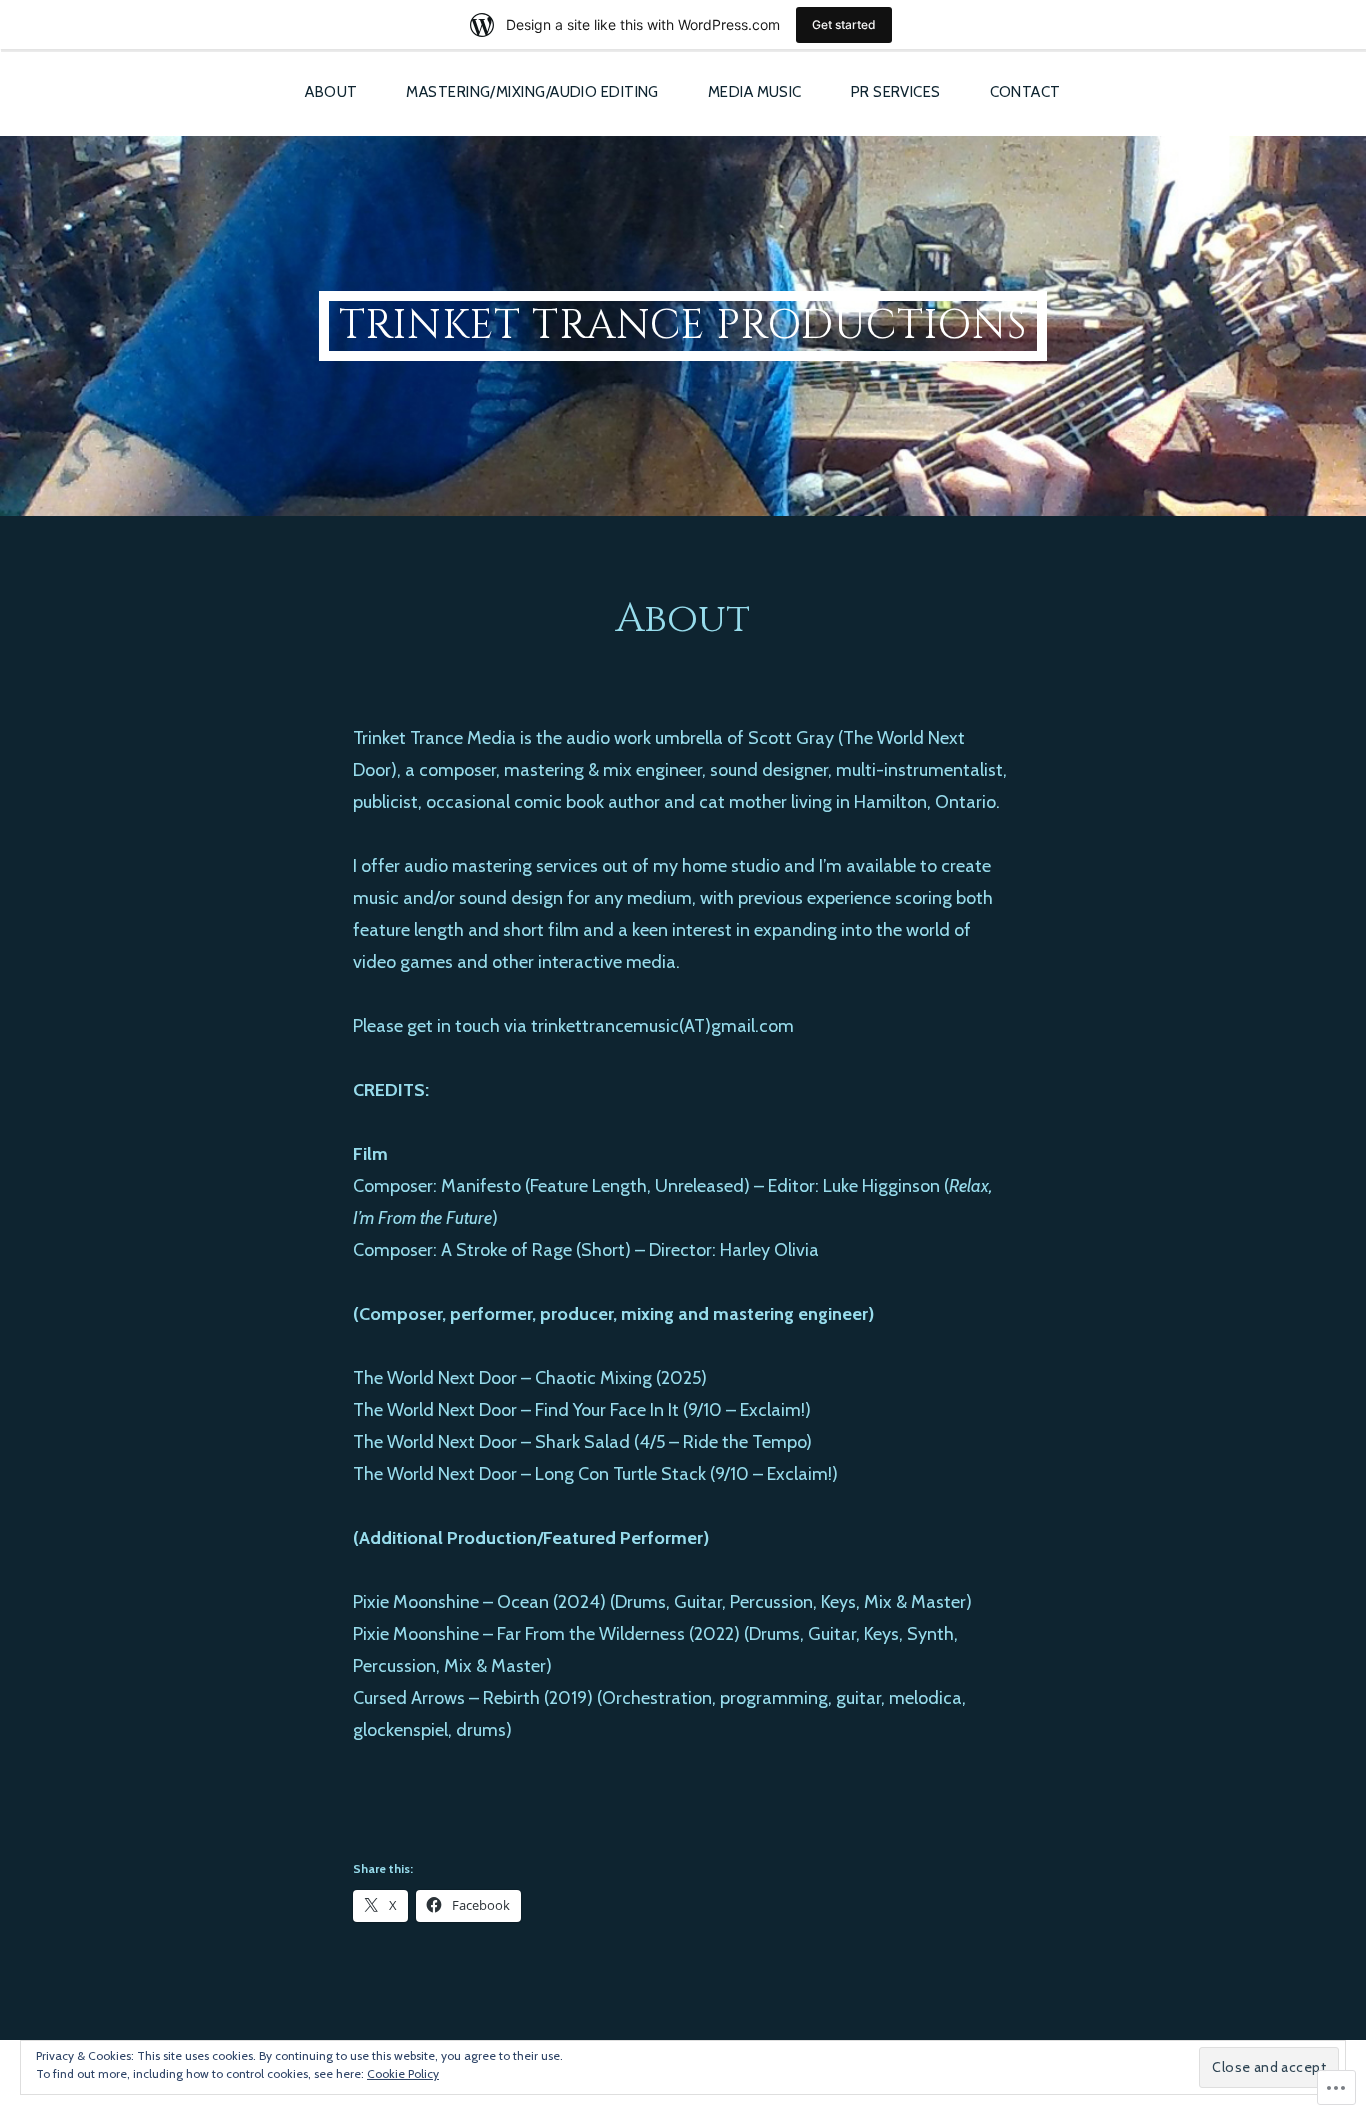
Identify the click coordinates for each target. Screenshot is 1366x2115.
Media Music (755, 92)
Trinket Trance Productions (683, 326)
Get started (844, 24)
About (331, 92)
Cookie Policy (403, 2073)
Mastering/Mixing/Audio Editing (532, 92)
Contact (1025, 92)
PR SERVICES (896, 92)
